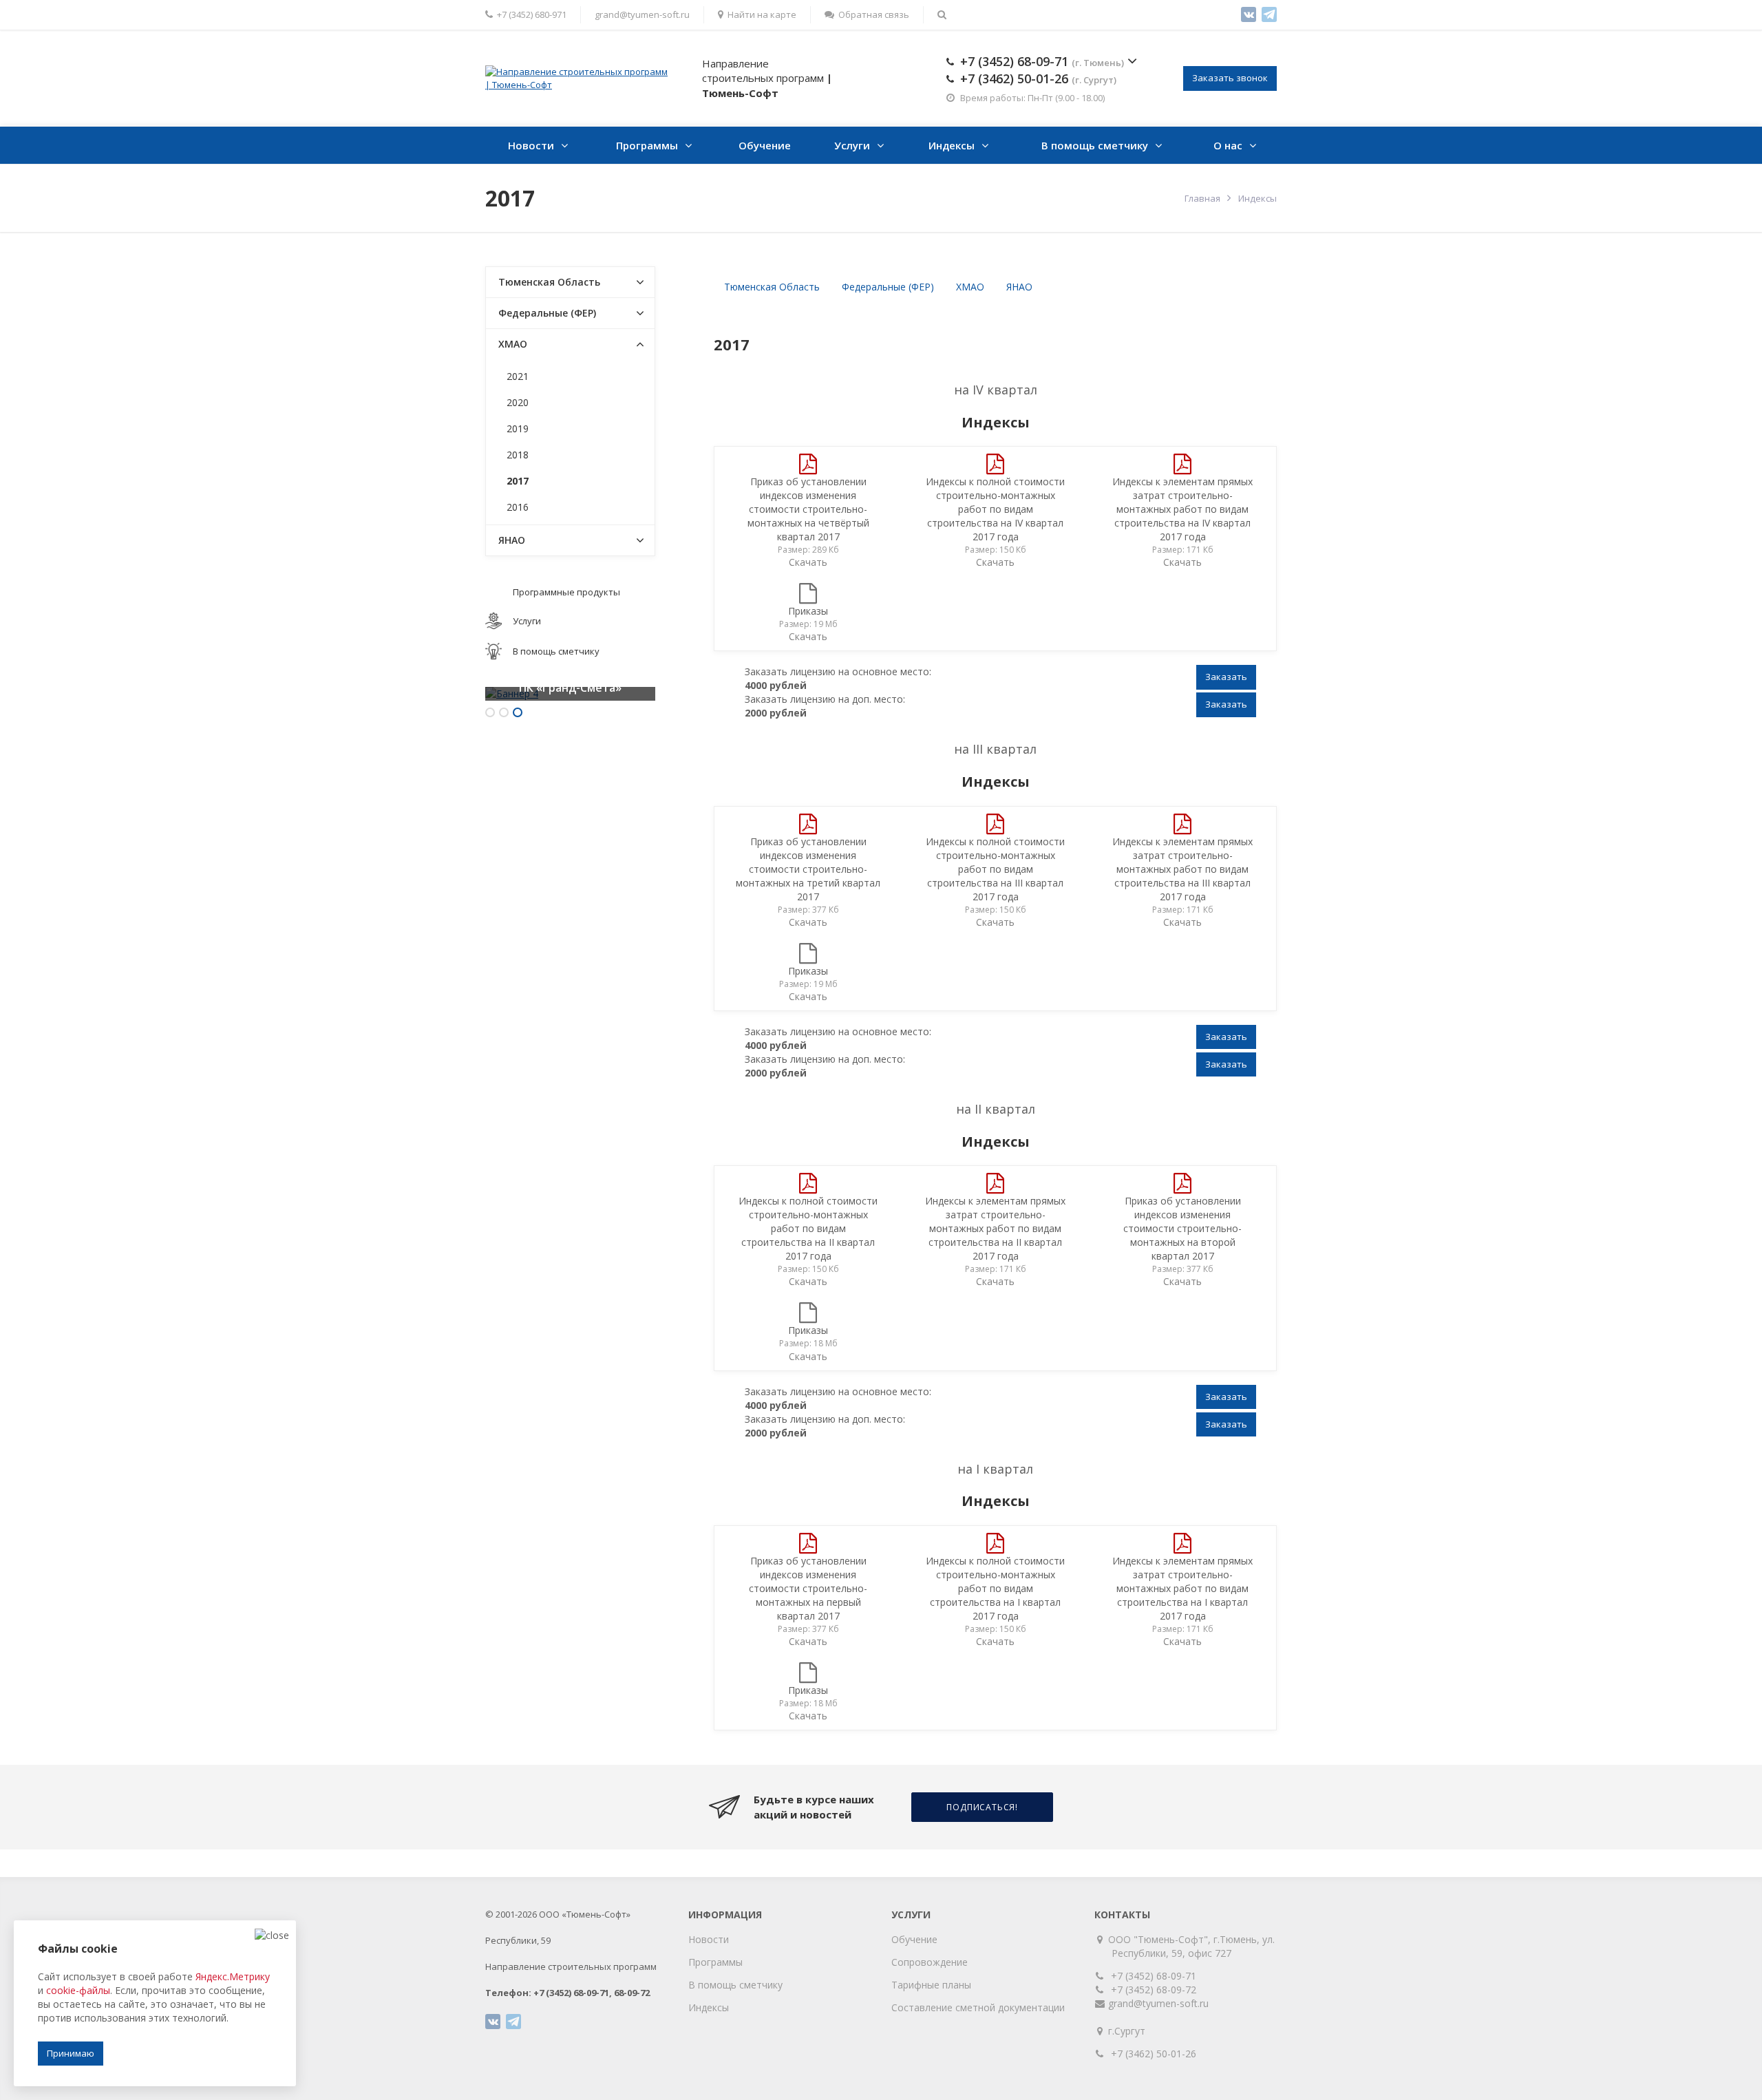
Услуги (852, 145)
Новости (531, 145)
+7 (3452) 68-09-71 (1042, 61)
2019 (518, 428)
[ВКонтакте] (1249, 14)
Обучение (765, 145)
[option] (570, 694)
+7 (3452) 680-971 (532, 14)
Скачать (808, 562)
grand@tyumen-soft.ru (642, 14)
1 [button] (490, 712)
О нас (1228, 145)
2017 (518, 481)
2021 (518, 376)
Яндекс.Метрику (233, 1976)
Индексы (952, 145)
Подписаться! (982, 1807)
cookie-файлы (78, 1990)
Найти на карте (762, 14)
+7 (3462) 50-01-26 (1038, 78)
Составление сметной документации (978, 2007)
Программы (647, 145)
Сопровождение (930, 1962)
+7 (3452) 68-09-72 (1154, 1990)
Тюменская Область (772, 287)
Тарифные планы (931, 1985)
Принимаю (71, 2053)
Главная (1202, 198)
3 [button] (518, 712)
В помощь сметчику (1095, 145)
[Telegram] (1269, 14)
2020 (518, 402)
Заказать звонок (1230, 78)
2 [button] (504, 712)
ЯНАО (1019, 287)
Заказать (1226, 677)
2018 (518, 455)
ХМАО (970, 287)
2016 (518, 507)
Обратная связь (874, 14)
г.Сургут (1128, 2031)
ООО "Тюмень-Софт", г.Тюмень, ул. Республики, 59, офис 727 (1193, 1946)
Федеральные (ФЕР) (888, 287)
